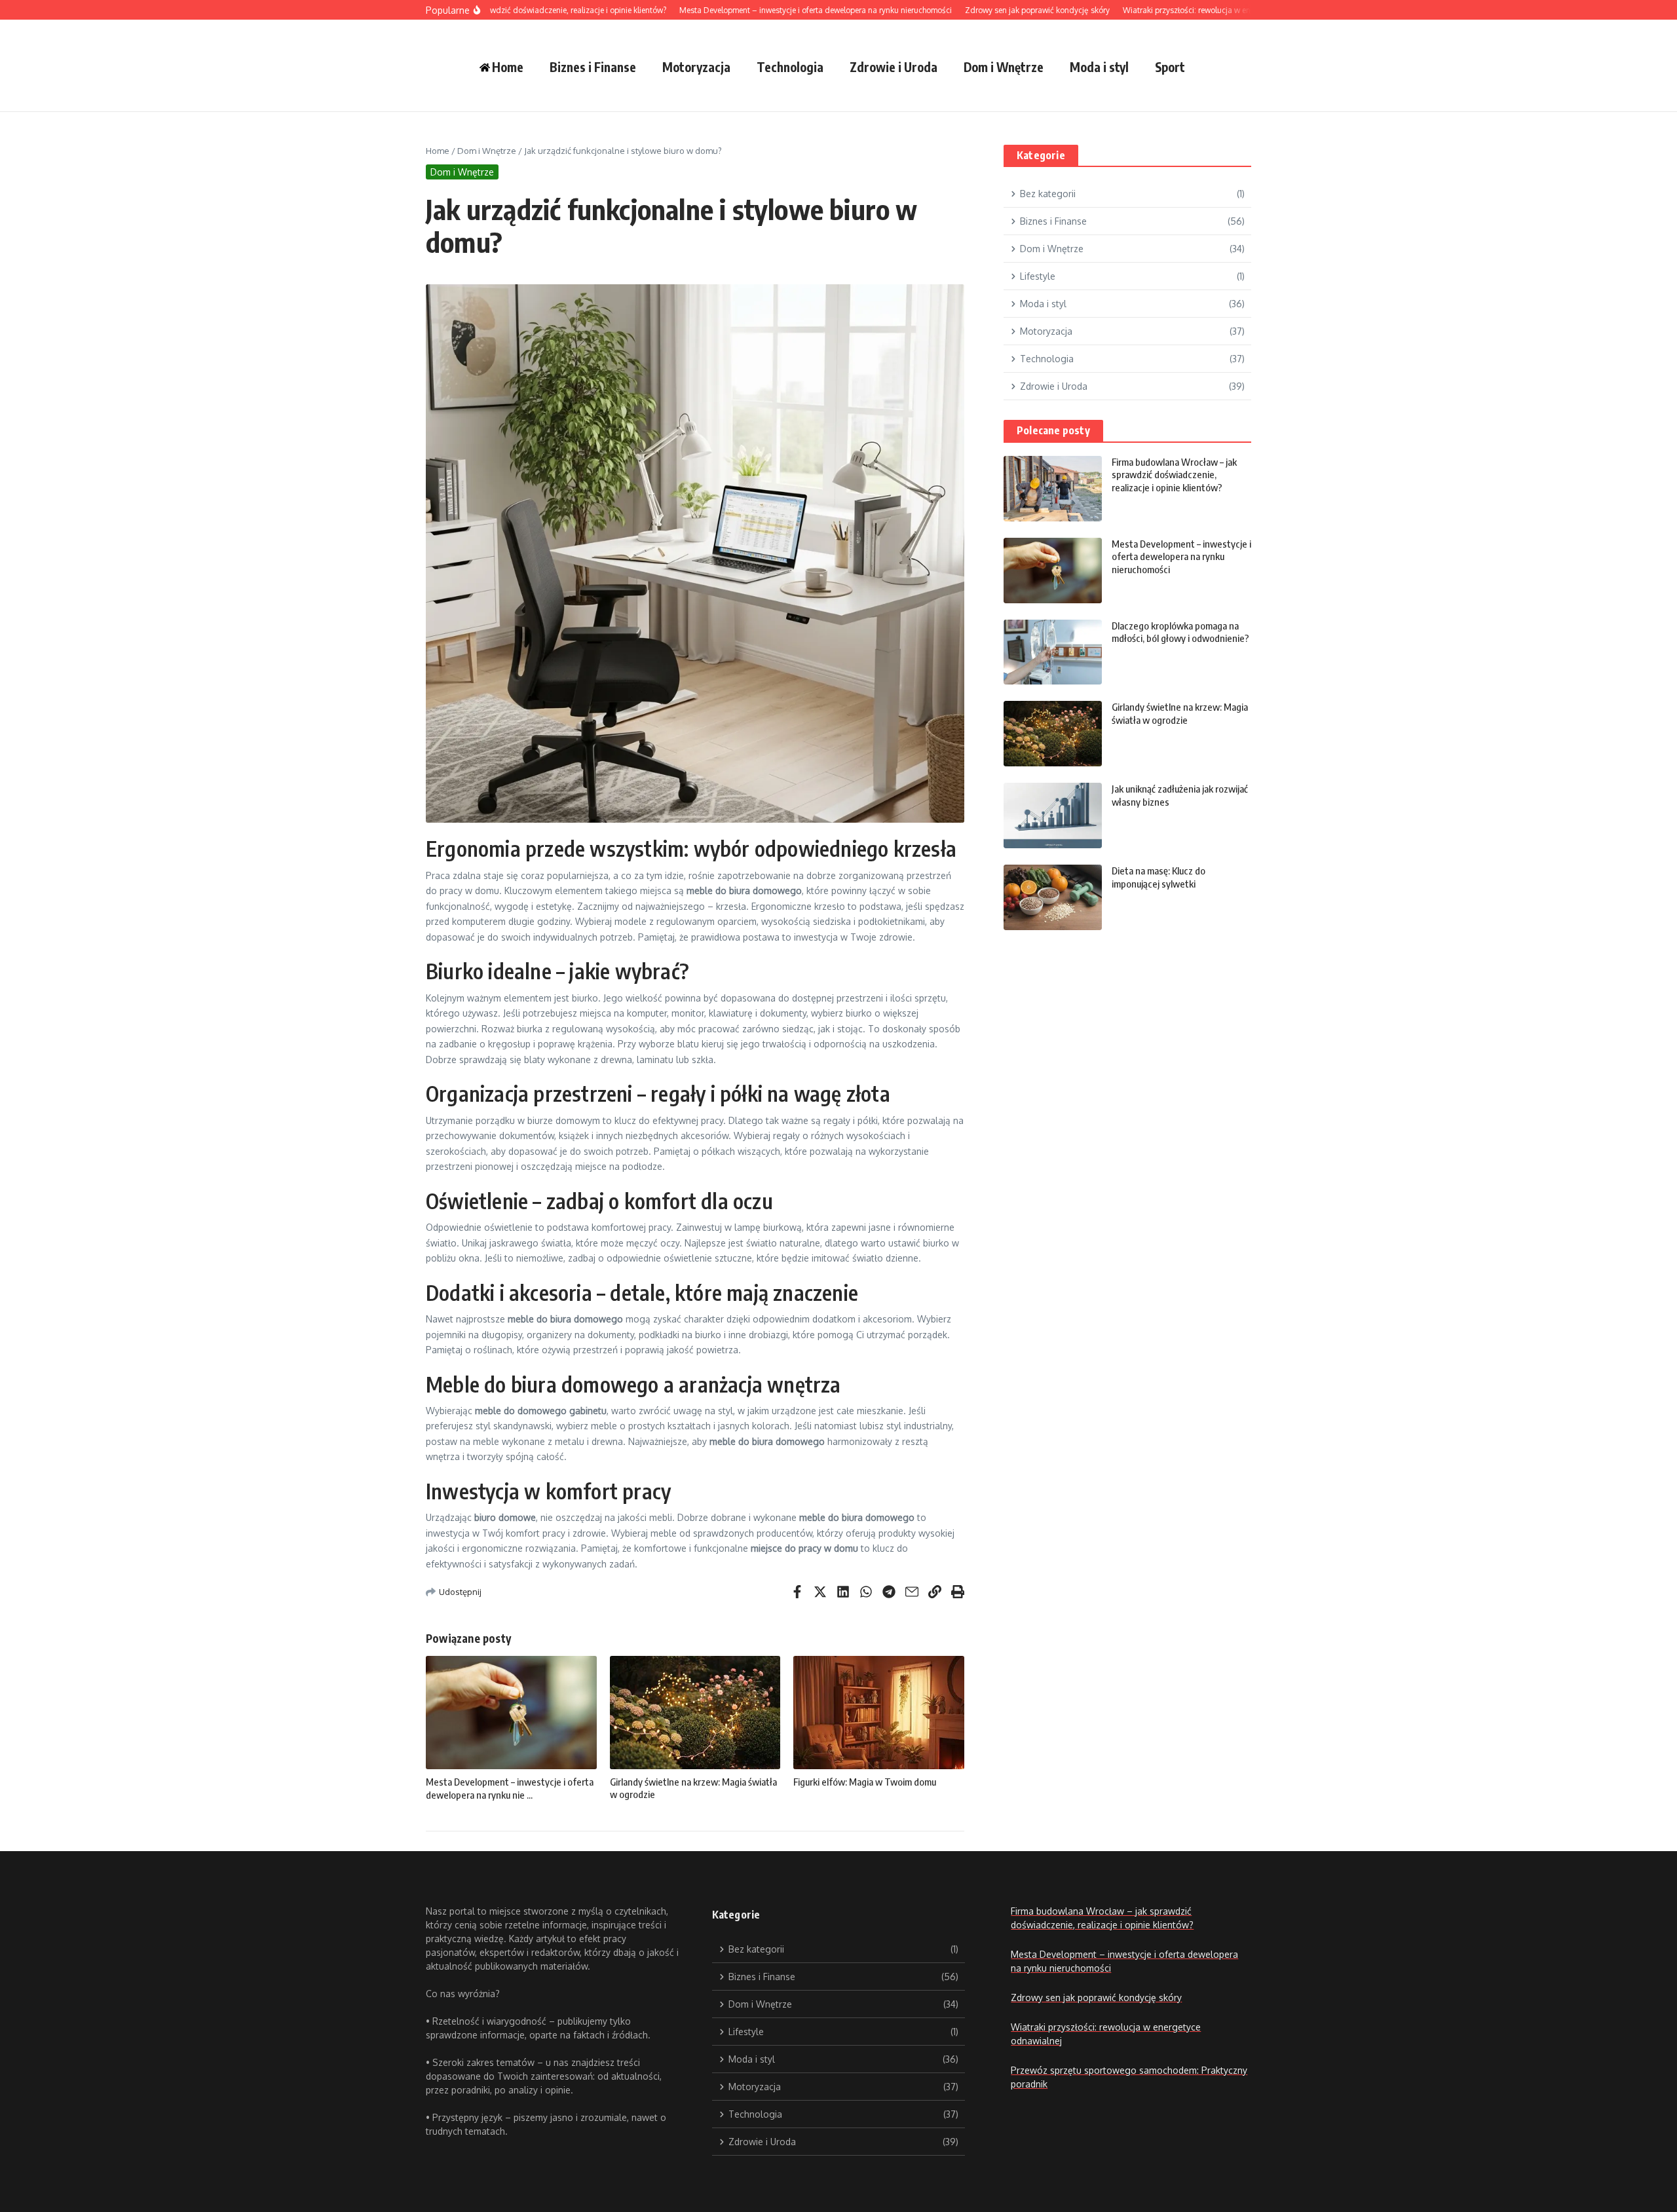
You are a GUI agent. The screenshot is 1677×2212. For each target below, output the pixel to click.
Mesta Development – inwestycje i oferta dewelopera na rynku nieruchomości (1181, 556)
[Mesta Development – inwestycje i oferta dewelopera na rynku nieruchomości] (1053, 571)
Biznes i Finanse (593, 67)
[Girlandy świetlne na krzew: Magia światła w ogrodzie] (1053, 734)
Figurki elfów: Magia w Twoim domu (865, 1782)
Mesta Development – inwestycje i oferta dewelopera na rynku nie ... (510, 1788)
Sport (1170, 67)
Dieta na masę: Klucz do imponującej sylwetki (1159, 877)
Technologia (790, 67)
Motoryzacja (696, 67)
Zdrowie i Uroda (894, 67)
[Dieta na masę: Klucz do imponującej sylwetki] (1053, 897)
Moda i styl (1099, 67)
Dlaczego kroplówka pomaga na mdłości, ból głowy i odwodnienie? (1180, 632)
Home (438, 151)
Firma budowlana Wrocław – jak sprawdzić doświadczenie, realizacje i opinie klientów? (1174, 475)
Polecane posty (1053, 430)
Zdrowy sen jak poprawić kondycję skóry (1096, 1997)
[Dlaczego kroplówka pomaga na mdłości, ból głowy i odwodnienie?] (1053, 652)
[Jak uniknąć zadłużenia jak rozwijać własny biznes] (1053, 815)
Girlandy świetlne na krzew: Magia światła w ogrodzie (1180, 713)
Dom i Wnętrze (1004, 67)
